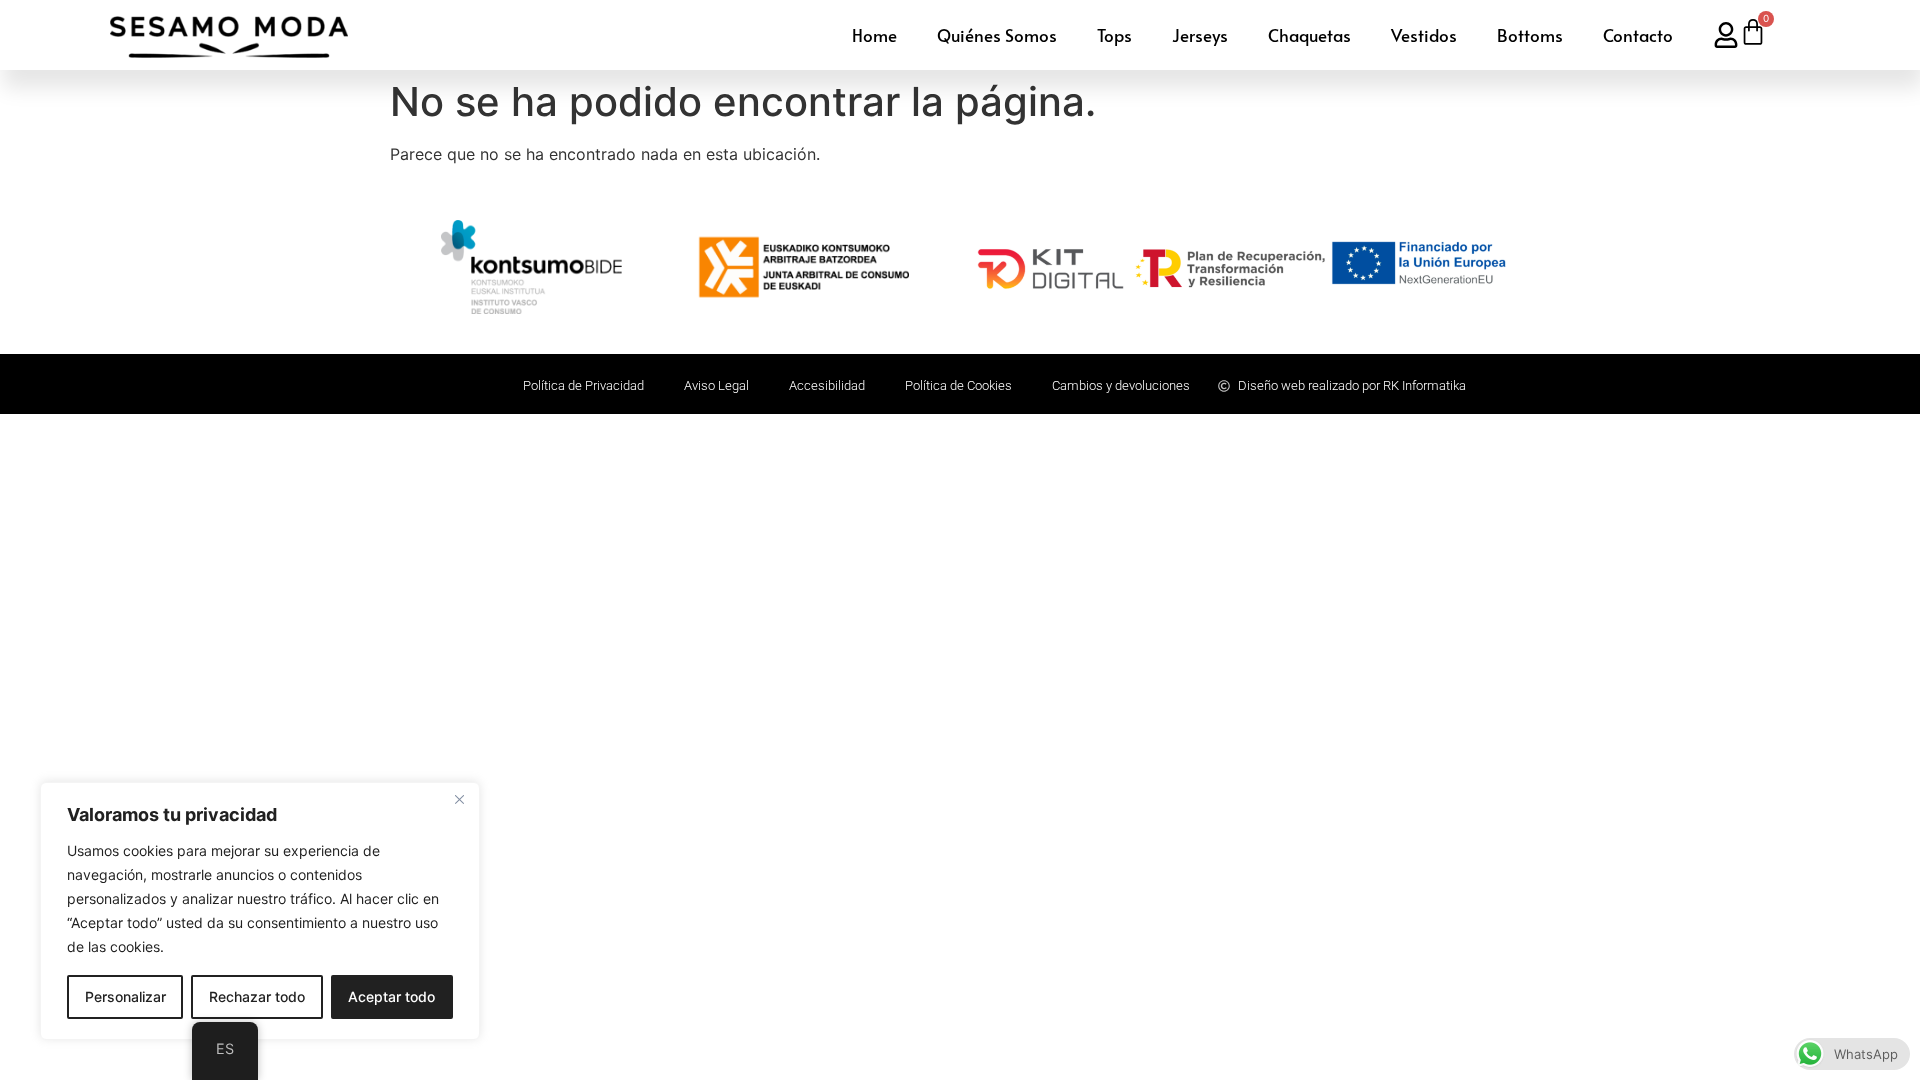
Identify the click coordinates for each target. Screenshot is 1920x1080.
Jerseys (1200, 35)
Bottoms (1530, 35)
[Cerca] (459, 799)
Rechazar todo (257, 996)
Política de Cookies (958, 385)
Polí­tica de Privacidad (583, 385)
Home (874, 35)
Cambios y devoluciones (1121, 385)
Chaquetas (1309, 35)
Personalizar (125, 996)
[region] (260, 911)
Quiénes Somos (997, 35)
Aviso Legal (716, 385)
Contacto (1638, 35)
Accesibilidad (827, 385)
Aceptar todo (391, 996)
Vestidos (1424, 35)
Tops (1114, 35)
